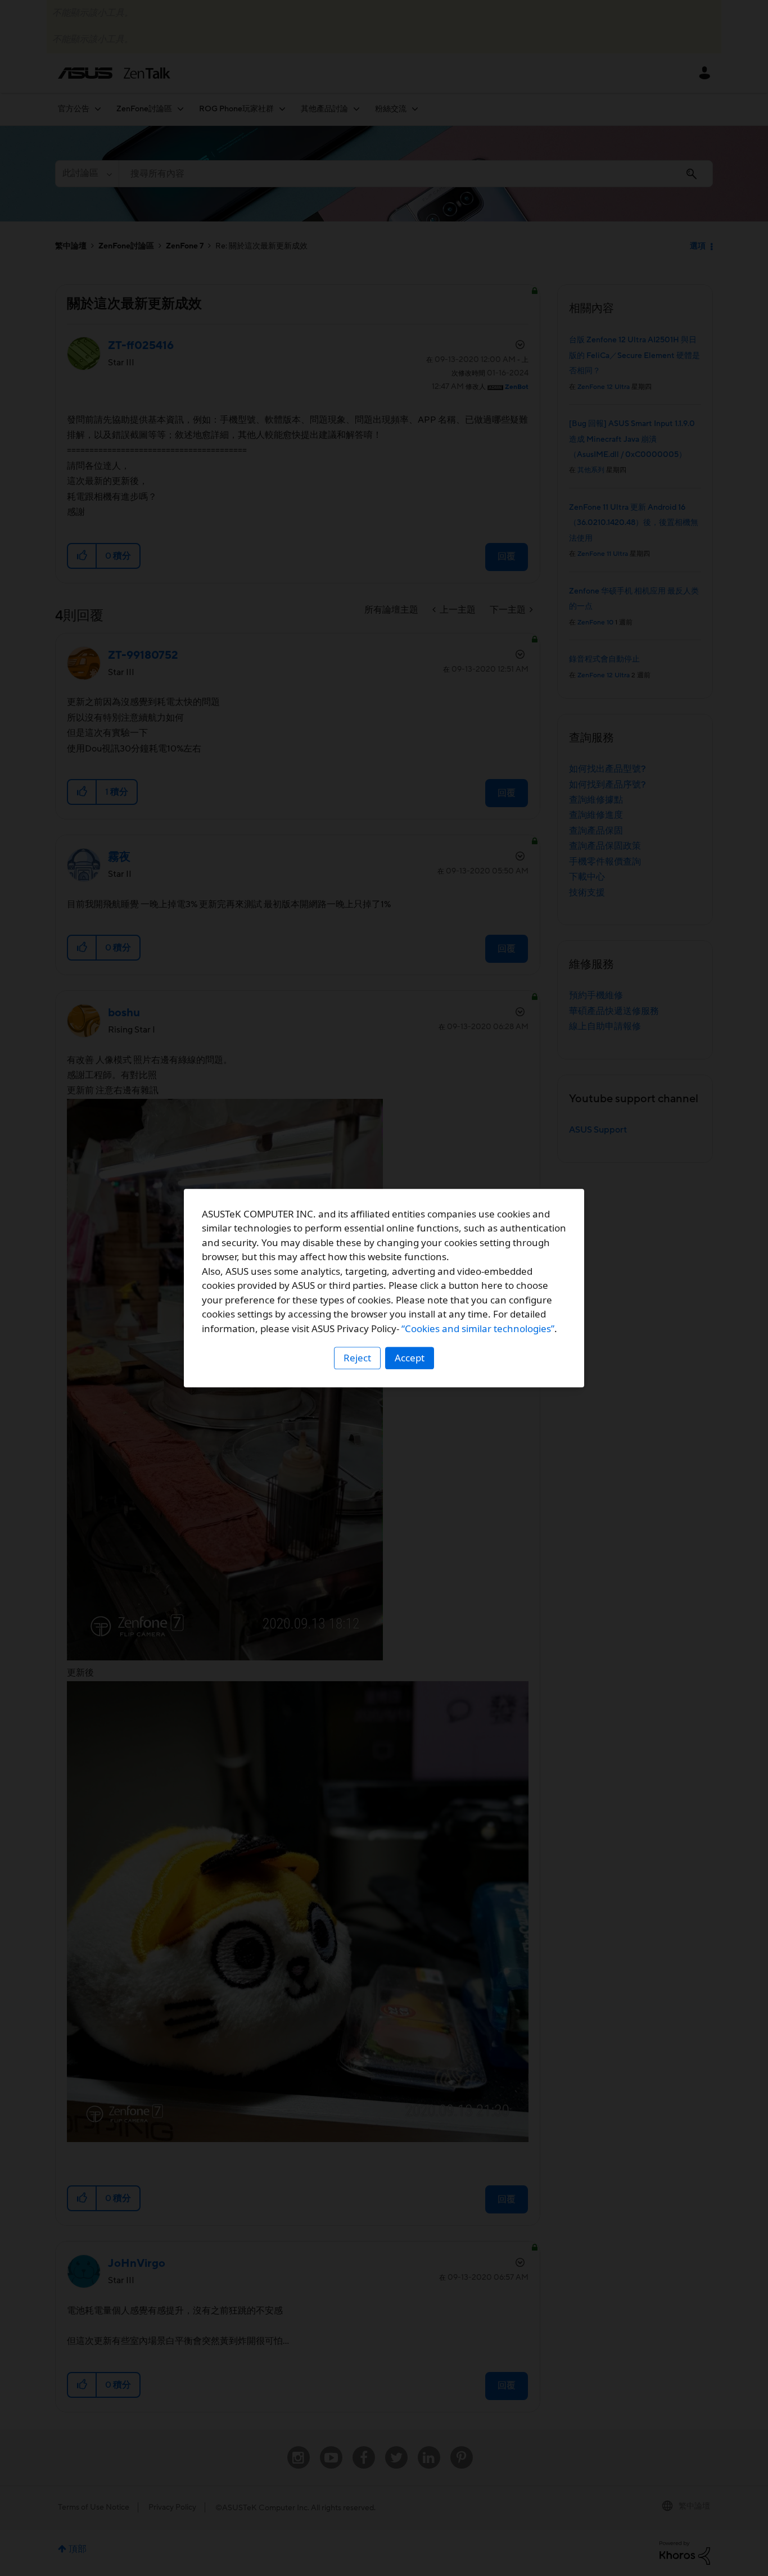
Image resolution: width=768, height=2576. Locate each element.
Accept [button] (410, 1358)
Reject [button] (357, 1358)
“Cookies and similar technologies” (478, 1328)
